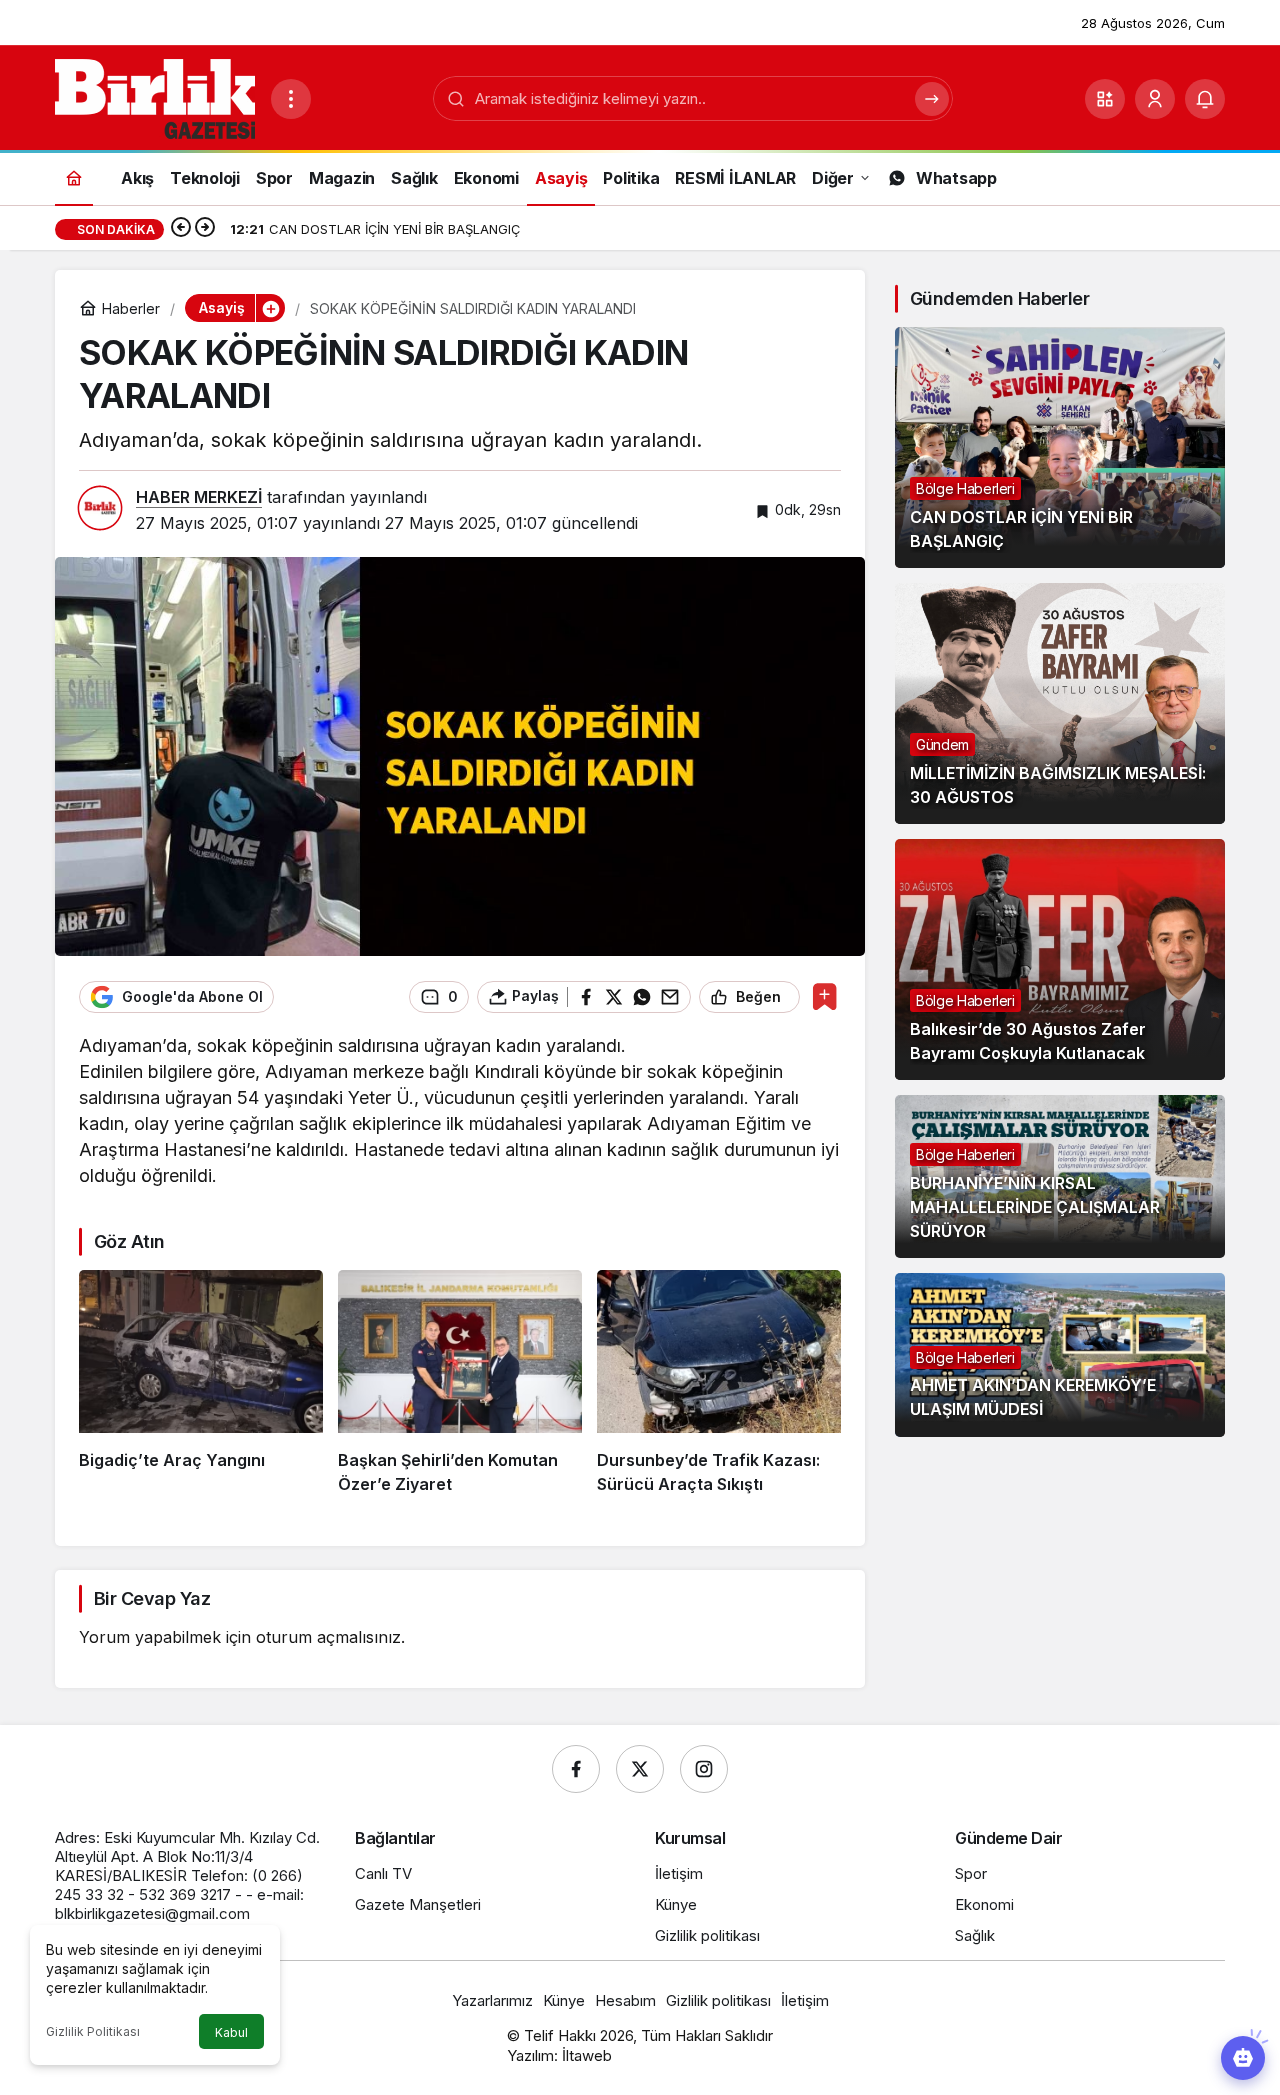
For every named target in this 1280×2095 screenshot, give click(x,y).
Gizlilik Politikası (93, 2031)
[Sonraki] (205, 229)
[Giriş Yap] (1155, 99)
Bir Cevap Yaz (152, 1598)
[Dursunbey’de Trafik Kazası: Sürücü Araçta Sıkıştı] (719, 1383)
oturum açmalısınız (328, 1637)
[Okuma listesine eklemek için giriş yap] (824, 996)
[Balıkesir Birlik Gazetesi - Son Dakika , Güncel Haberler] (155, 97)
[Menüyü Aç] (291, 99)
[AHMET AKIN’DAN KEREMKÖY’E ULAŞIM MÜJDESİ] (1060, 1354)
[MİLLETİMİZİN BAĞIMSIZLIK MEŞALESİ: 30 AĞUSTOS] (1060, 703)
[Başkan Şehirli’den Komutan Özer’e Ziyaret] (460, 1383)
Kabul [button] (231, 2032)
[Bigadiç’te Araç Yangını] (201, 1383)
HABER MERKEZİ (199, 497)
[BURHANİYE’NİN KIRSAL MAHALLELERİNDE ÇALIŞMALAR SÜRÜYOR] (1060, 1176)
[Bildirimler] (1205, 99)
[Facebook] (576, 1769)
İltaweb (587, 2055)
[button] (1105, 99)
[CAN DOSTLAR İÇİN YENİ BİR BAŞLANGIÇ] (1060, 447)
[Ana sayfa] (74, 177)
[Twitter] (640, 1769)
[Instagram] (704, 1769)
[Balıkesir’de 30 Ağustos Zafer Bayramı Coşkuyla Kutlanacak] (1060, 959)
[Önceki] (181, 229)
